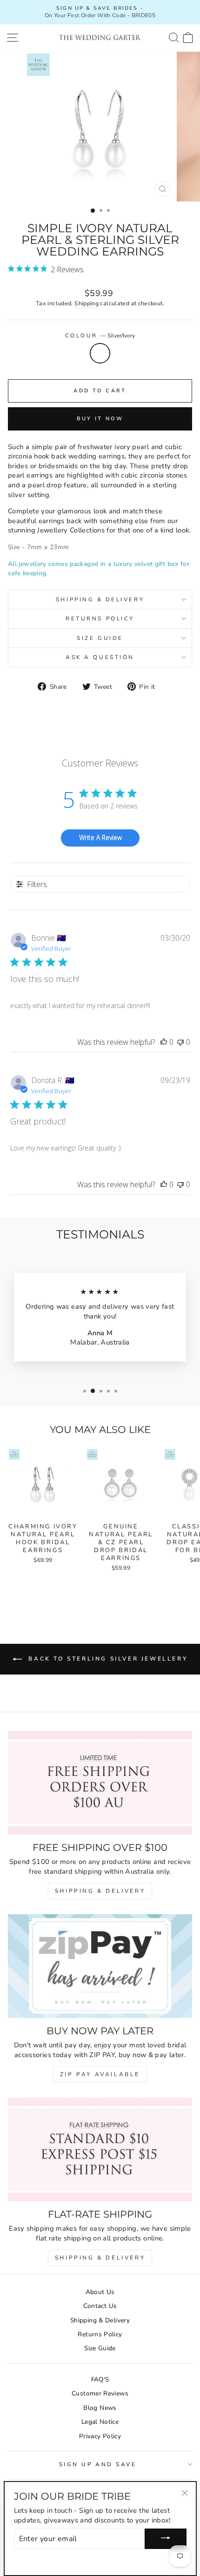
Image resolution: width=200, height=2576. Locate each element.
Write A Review (100, 837)
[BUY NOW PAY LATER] (100, 1966)
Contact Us (100, 2306)
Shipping (87, 303)
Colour (100, 336)
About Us (100, 2292)
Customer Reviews (100, 2393)
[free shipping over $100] (100, 1783)
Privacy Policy (100, 2436)
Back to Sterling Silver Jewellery (107, 1659)
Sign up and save (98, 2464)
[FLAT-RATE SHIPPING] (100, 2149)
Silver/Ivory (100, 353)
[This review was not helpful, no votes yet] (180, 1042)
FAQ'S (100, 2379)
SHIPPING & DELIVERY (100, 1891)
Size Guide (100, 638)
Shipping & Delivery (100, 599)
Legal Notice (100, 2422)
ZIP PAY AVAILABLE (100, 2074)
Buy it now (100, 419)
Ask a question (100, 657)
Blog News (100, 2408)
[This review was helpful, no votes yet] (164, 1042)
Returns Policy (100, 619)
